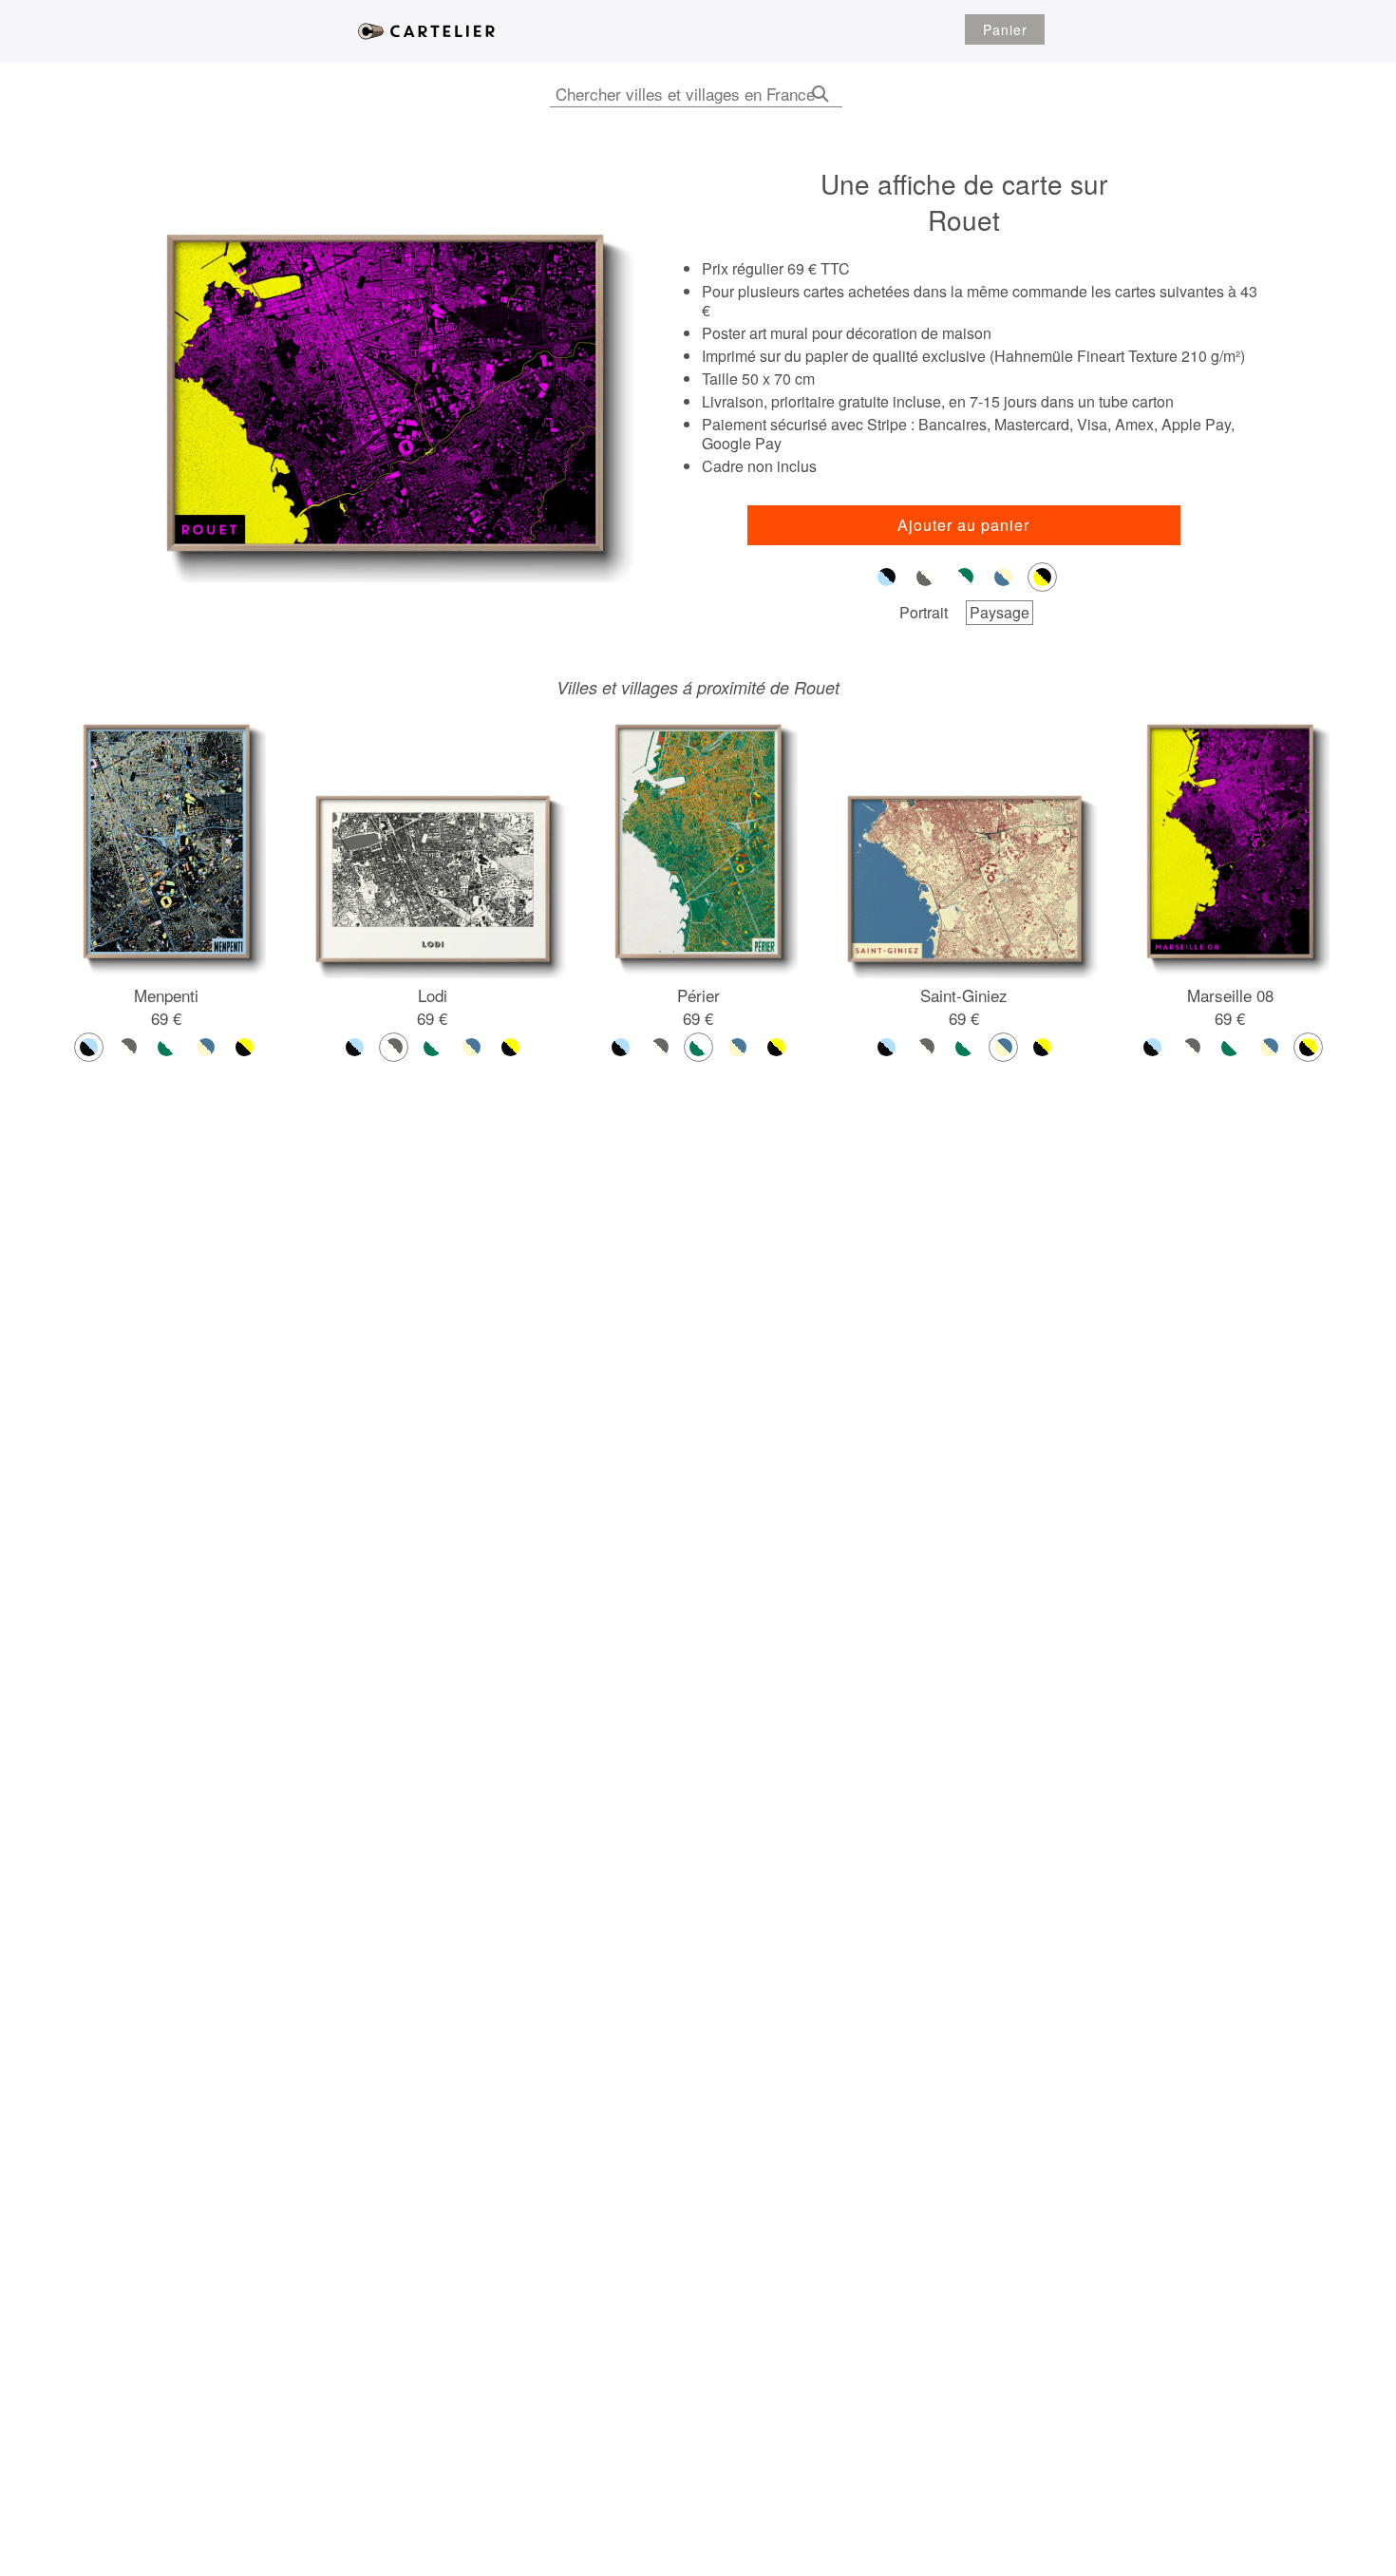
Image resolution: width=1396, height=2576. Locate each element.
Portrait (924, 612)
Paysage (1000, 612)
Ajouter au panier (963, 525)
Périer (698, 995)
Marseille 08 (1230, 995)
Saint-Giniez (964, 995)
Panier (1005, 29)
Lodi (433, 995)
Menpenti (166, 995)
